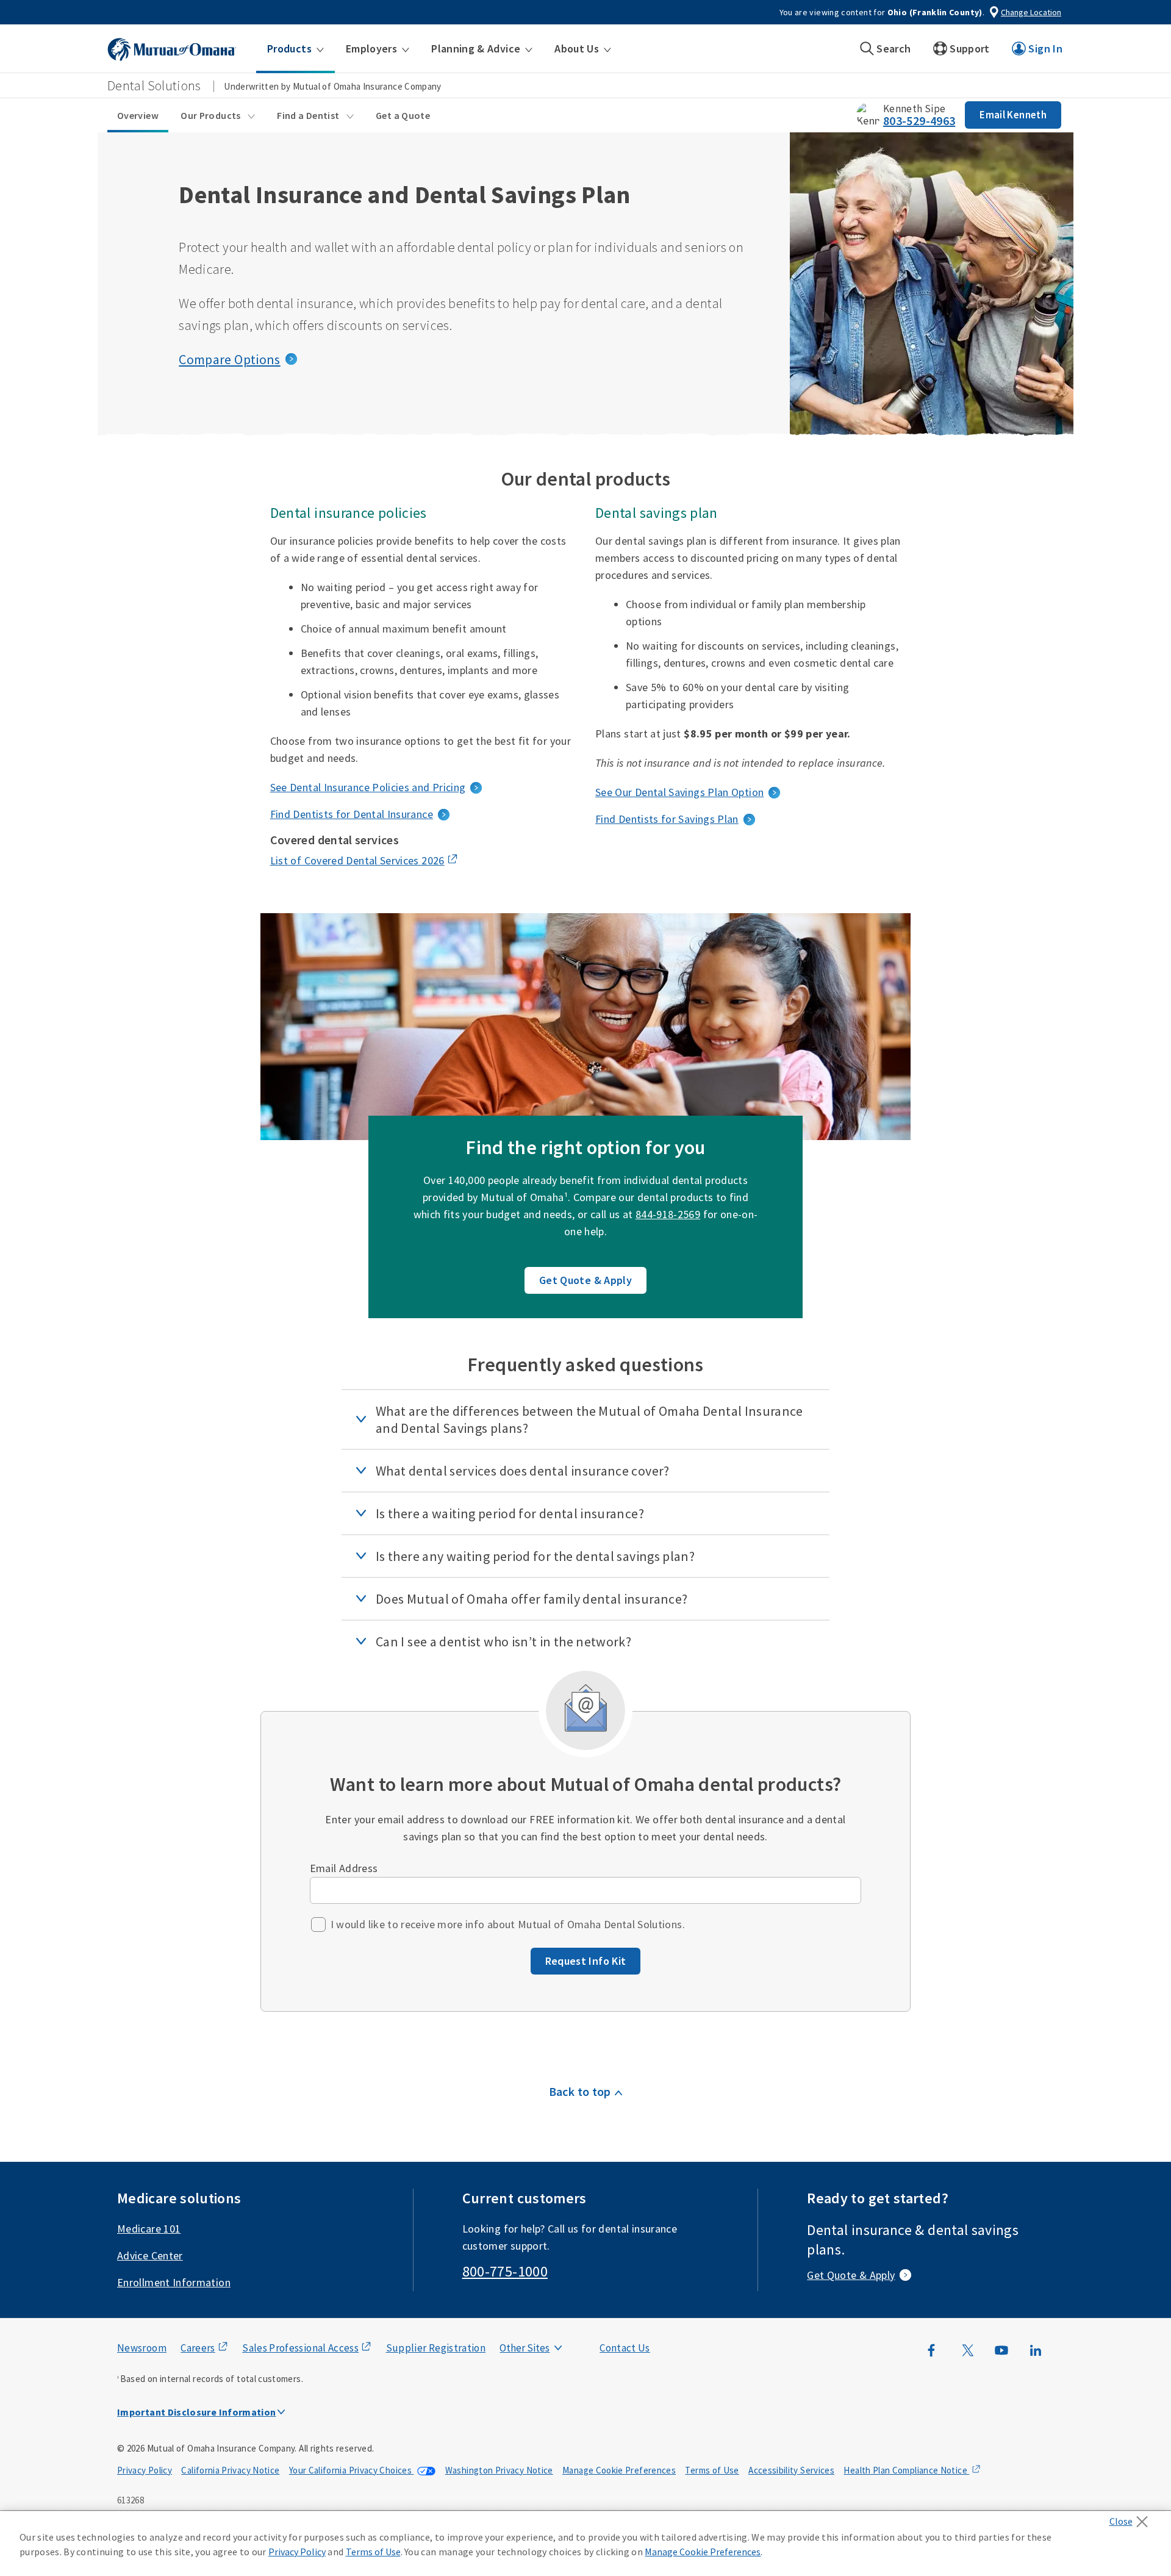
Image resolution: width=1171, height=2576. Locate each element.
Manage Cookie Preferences (619, 2470)
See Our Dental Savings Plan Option (679, 792)
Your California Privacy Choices (352, 2470)
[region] (585, 2544)
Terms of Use (712, 2470)
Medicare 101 (149, 2229)
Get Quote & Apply (585, 1280)
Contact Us (625, 2348)
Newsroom (142, 2348)
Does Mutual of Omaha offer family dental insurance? (532, 1599)
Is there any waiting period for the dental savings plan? (535, 1556)
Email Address (344, 1868)
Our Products (212, 115)
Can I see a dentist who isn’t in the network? (503, 1641)
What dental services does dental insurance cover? (523, 1471)
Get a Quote (403, 115)
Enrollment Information (174, 2282)
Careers (198, 2348)
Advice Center (150, 2255)
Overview (138, 115)
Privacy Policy (145, 2470)
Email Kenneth (1013, 115)
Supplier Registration (436, 2348)
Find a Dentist (309, 115)
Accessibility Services (791, 2470)
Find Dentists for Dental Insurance (352, 814)
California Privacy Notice (230, 2470)
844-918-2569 (668, 1214)
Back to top (580, 2091)
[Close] (1132, 2518)
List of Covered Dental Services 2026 (357, 860)
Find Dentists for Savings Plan (667, 819)
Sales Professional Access (300, 2348)
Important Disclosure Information (197, 2412)
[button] (295, 49)
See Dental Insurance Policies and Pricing (368, 787)
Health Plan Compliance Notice (906, 2470)
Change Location (1031, 12)
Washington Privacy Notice (499, 2470)
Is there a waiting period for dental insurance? (510, 1513)
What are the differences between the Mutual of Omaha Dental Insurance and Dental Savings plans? (589, 1419)
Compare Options (229, 359)
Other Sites (525, 2348)
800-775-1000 (505, 2271)
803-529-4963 (919, 120)
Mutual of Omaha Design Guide (553, 2323)
